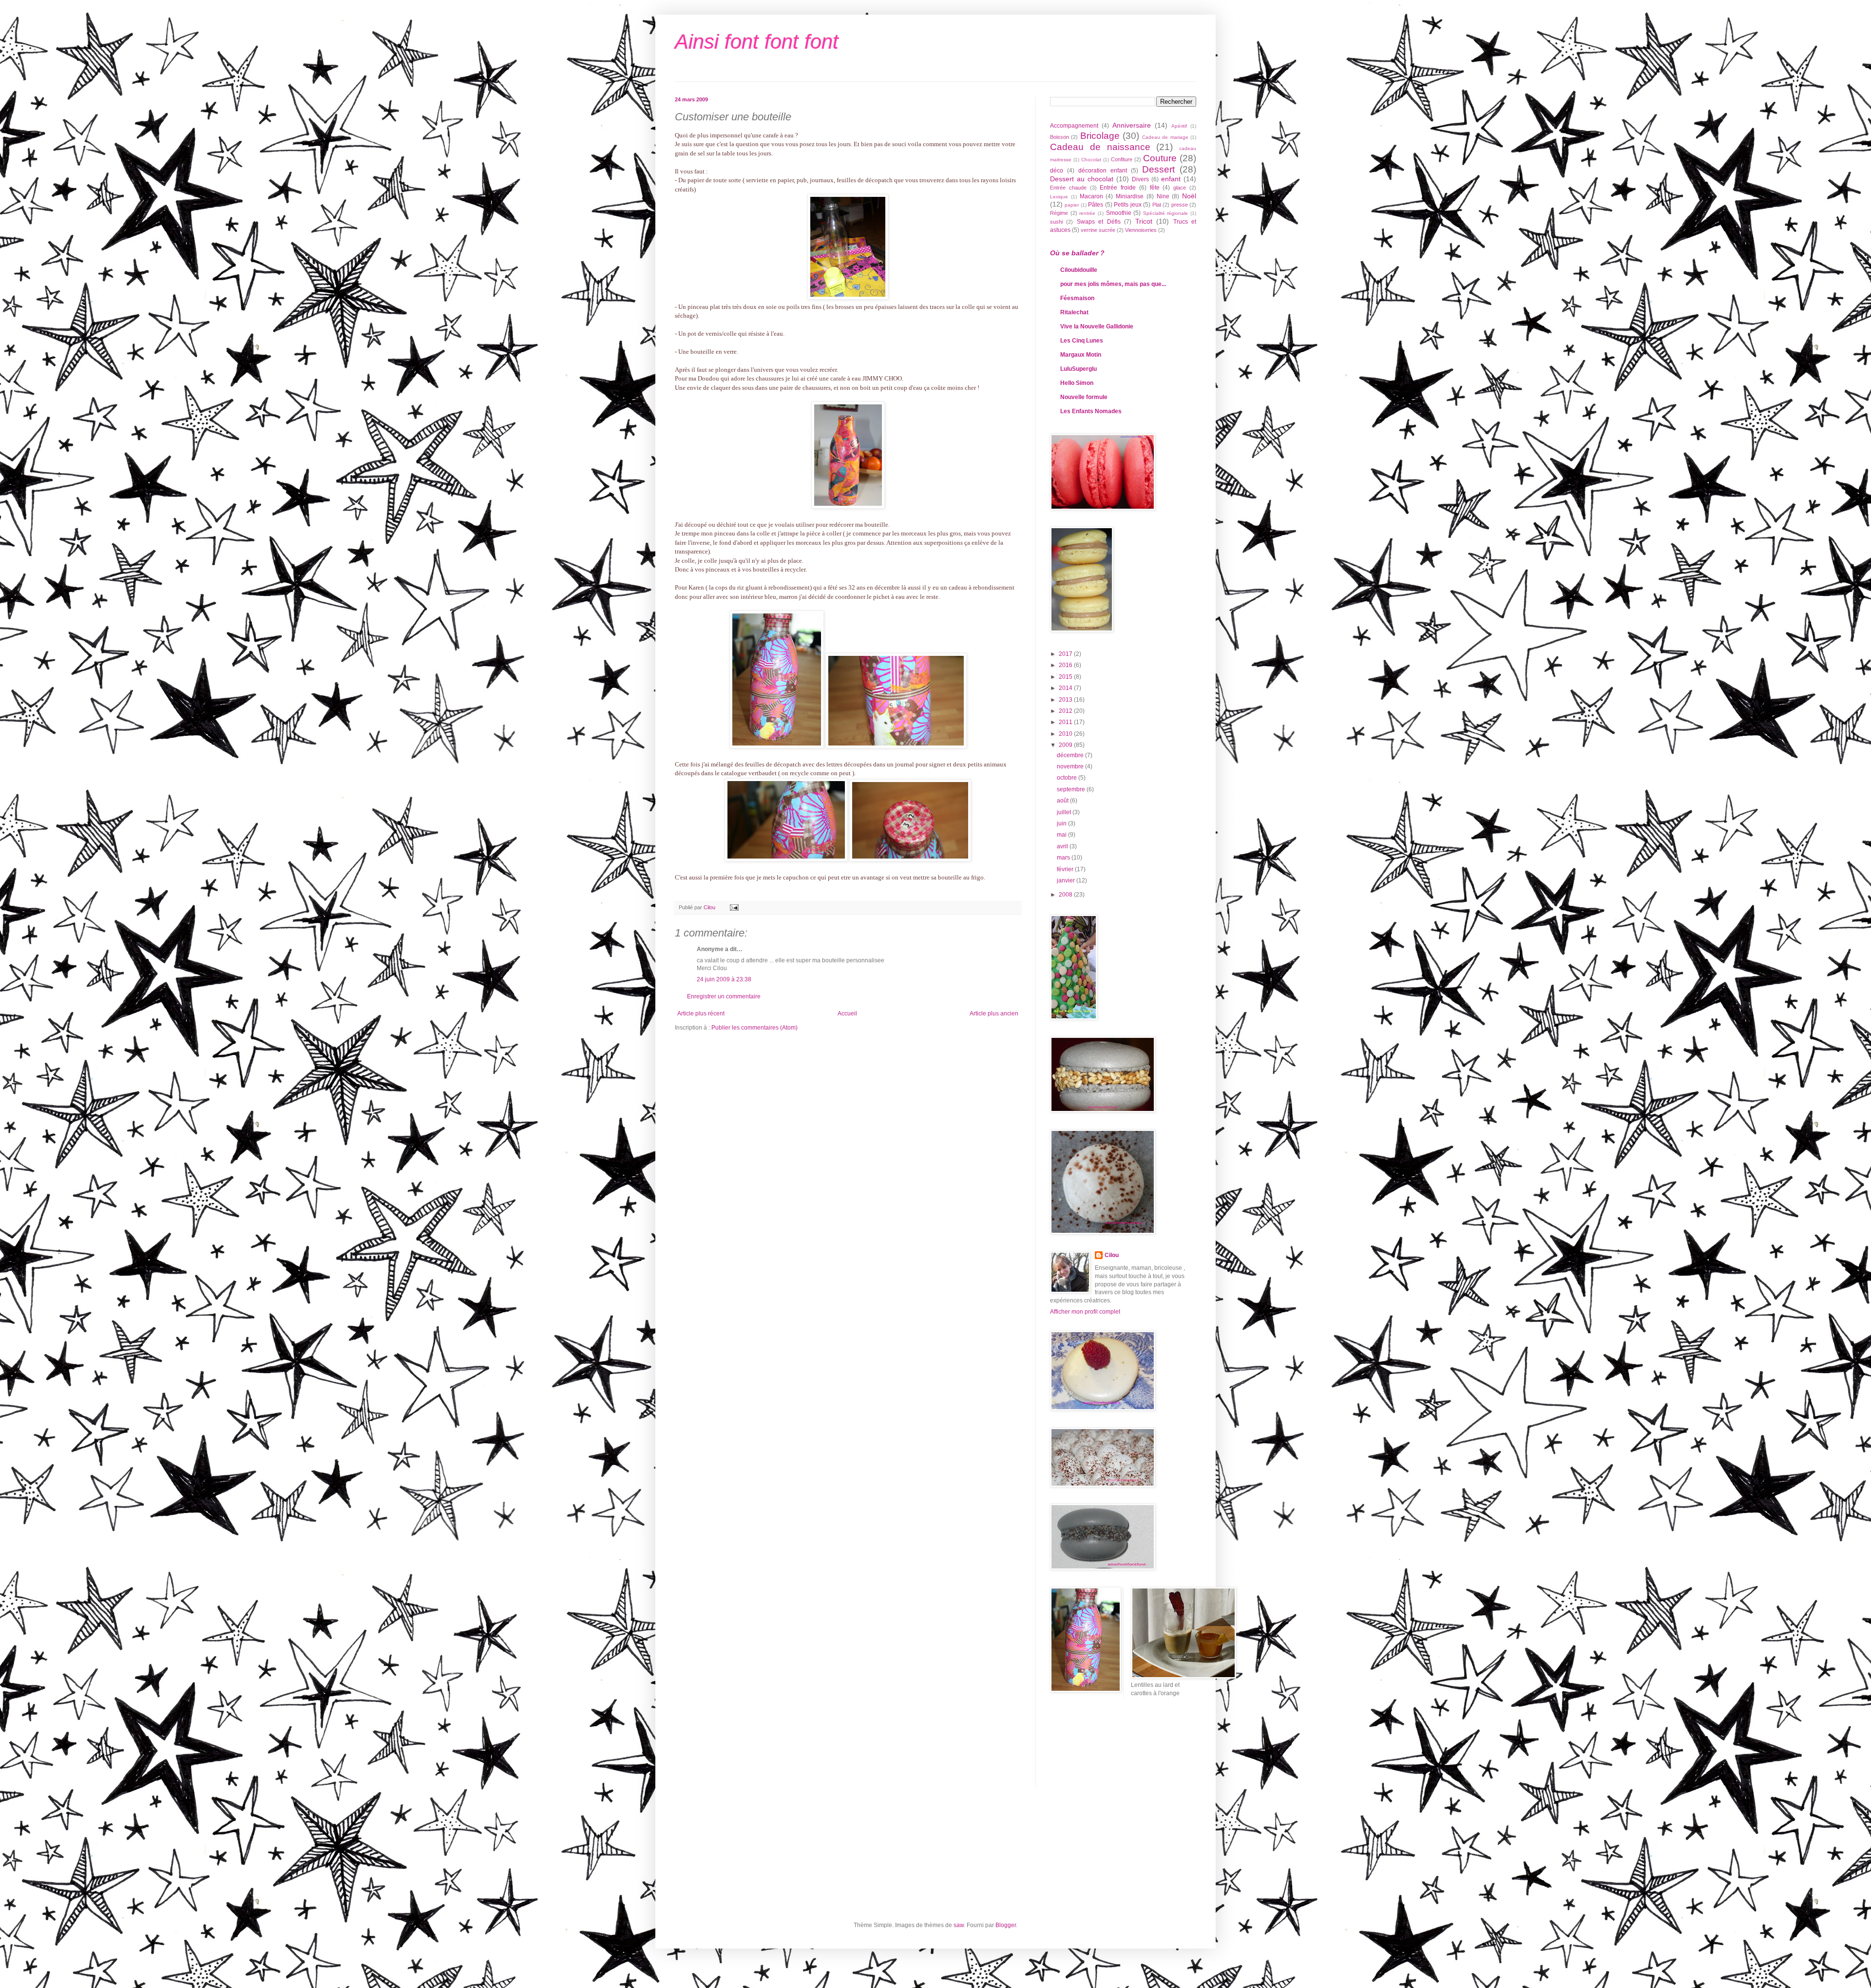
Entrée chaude (1068, 188)
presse (1180, 205)
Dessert (1158, 169)
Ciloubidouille (1079, 270)
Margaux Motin (1081, 355)
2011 (1066, 722)
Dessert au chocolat (1082, 179)
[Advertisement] (1094, 1749)
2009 (1066, 745)
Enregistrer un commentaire (724, 996)
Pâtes (1096, 205)
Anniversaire (1132, 125)
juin (1062, 823)
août (1063, 801)
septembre (1072, 789)
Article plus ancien (994, 1013)
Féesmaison (1077, 298)
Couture (1160, 158)
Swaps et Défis (1099, 222)
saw (959, 1925)
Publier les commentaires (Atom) (754, 1028)
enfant (1171, 179)
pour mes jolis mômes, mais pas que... (1113, 284)
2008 (1066, 895)
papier (1072, 205)
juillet (1065, 812)
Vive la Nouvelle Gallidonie (1097, 326)
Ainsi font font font (757, 42)
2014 (1066, 688)
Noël (1189, 196)
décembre (1071, 755)
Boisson (1060, 137)
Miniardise (1130, 196)
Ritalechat (1074, 312)
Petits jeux (1127, 205)
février (1066, 869)
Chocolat (1091, 160)
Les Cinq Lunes (1082, 341)
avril (1063, 846)
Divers (1140, 179)
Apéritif (1179, 126)
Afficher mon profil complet (1085, 1312)
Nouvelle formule (1084, 397)
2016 (1066, 665)
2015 (1066, 677)
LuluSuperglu (1079, 369)
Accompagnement (1074, 126)
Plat (1157, 205)
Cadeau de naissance (1100, 147)
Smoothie (1119, 213)
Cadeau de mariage (1165, 137)
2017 (1066, 654)
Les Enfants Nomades (1091, 411)
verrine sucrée (1098, 230)
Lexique (1059, 197)
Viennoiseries (1141, 230)
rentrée (1087, 213)
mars (1064, 858)
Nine (1163, 196)
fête (1155, 188)
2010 (1066, 734)
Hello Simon (1077, 383)
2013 (1066, 700)
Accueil (847, 1013)
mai (1062, 835)
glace (1180, 188)
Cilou (1112, 1255)
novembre (1071, 766)
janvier (1067, 880)
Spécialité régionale (1166, 213)
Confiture (1122, 159)
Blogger (1006, 1925)
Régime (1059, 213)
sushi (1056, 222)
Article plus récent (701, 1013)
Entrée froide (1118, 188)
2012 (1066, 711)
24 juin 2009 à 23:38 (724, 979)
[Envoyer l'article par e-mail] (734, 907)
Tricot (1144, 221)
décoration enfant (1103, 171)
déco (1057, 171)
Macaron (1091, 196)
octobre (1068, 778)
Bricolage (1100, 136)
